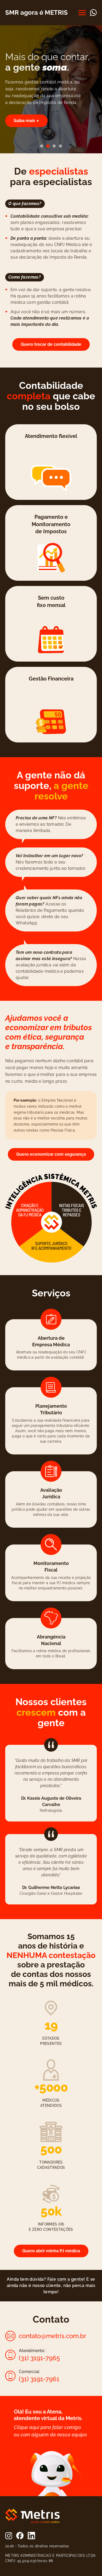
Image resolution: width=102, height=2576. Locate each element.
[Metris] (32, 2516)
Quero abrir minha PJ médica (51, 2251)
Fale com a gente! (67, 2279)
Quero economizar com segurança (51, 1154)
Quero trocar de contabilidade (51, 344)
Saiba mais (24, 121)
